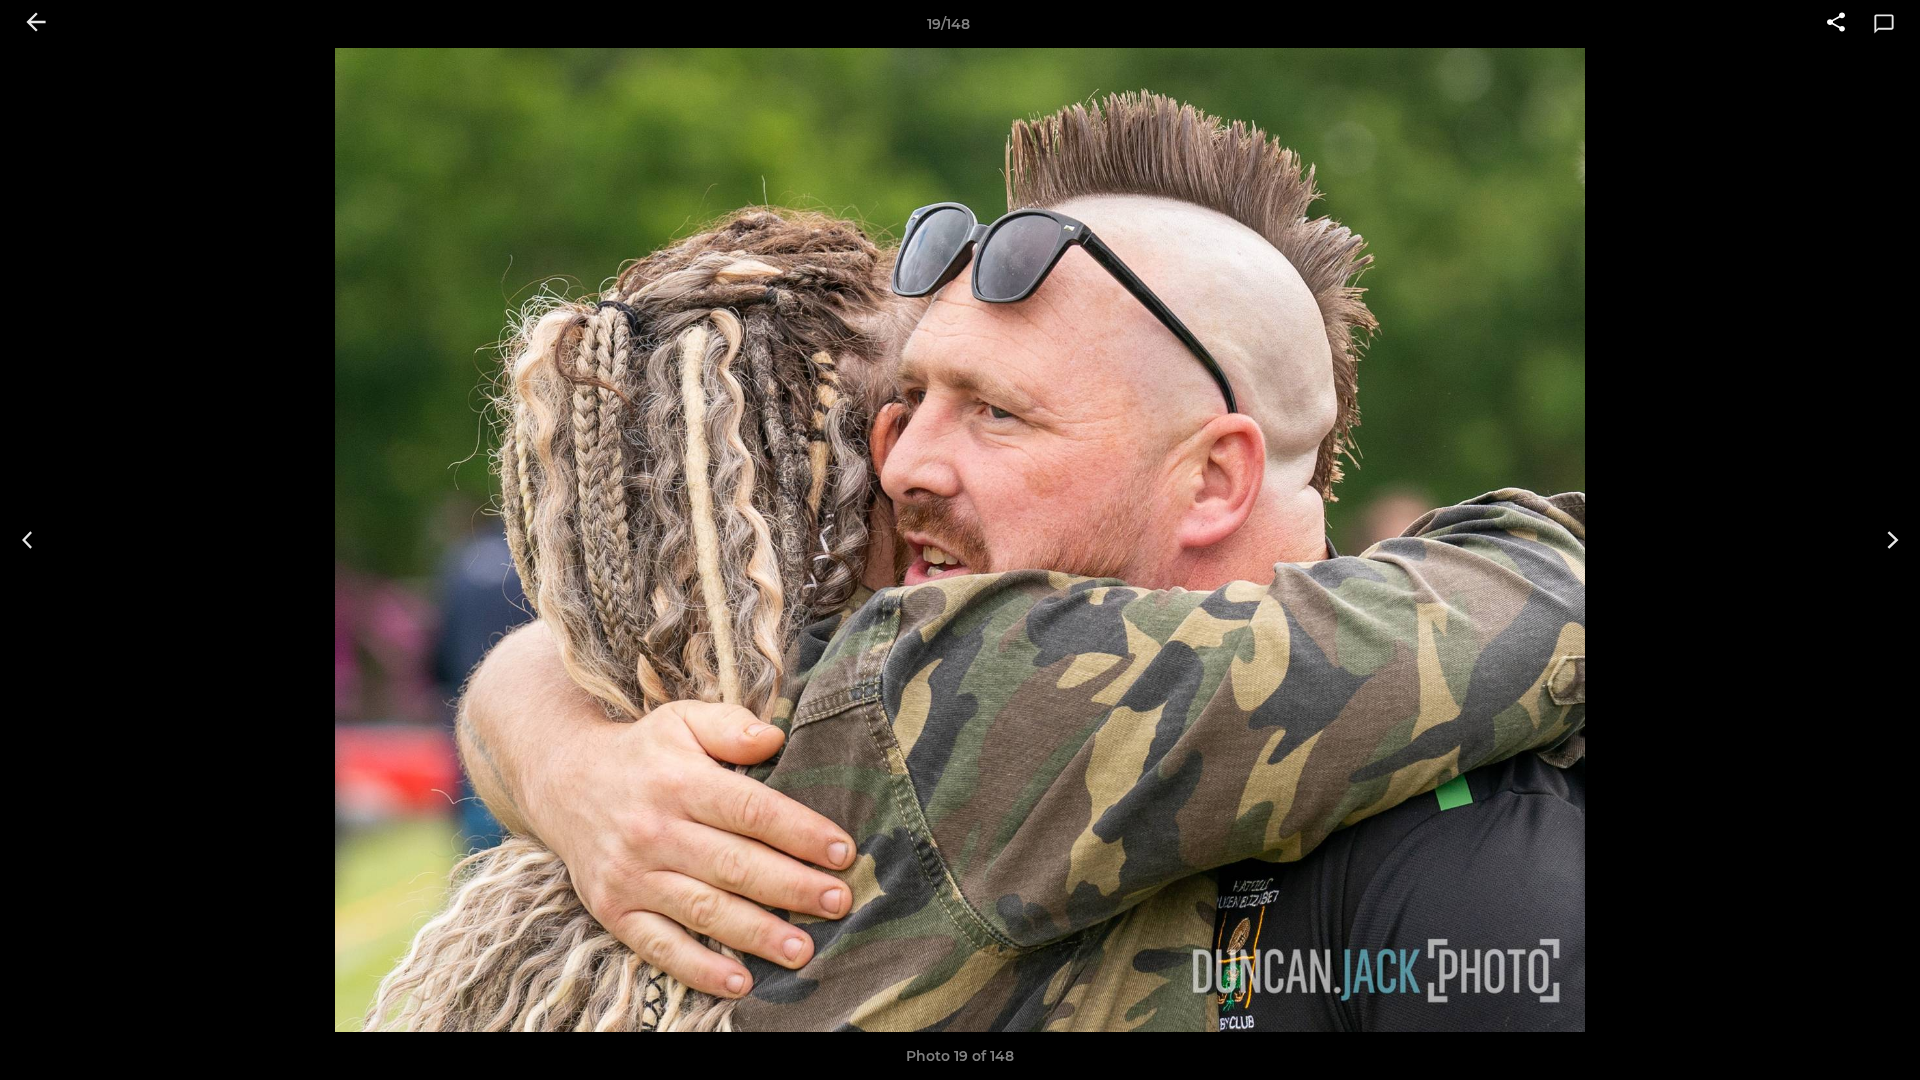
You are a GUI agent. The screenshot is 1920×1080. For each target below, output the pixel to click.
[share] (1836, 24)
